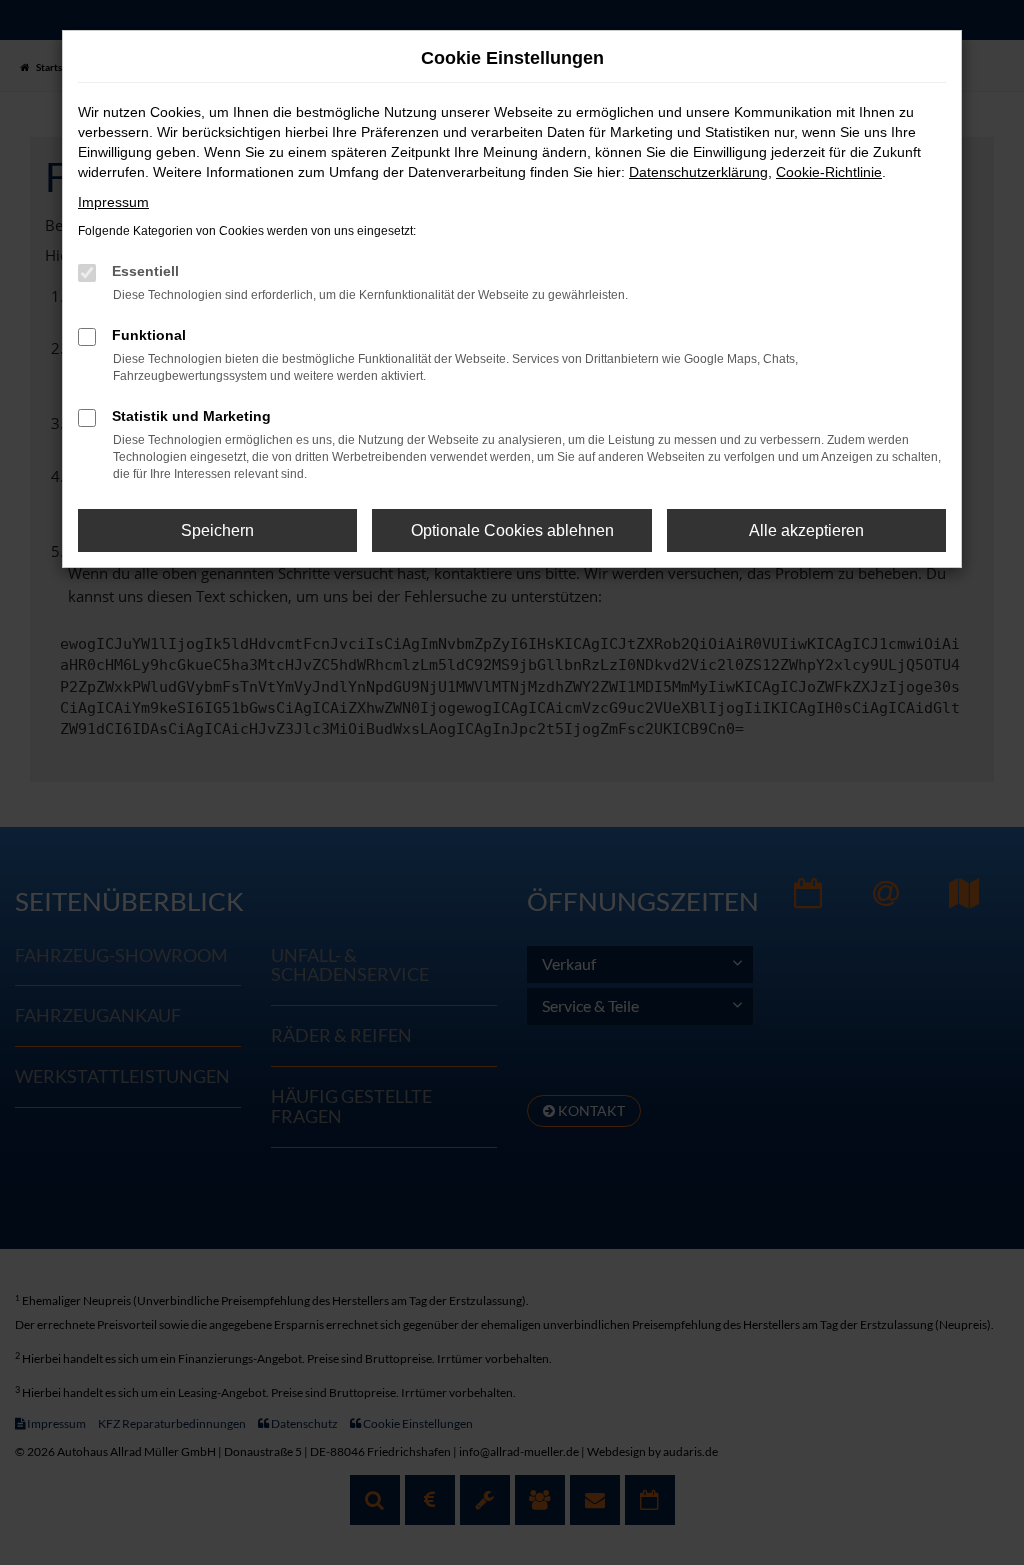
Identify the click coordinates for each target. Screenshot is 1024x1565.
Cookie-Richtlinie (829, 172)
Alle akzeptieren (806, 530)
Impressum (113, 202)
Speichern (217, 530)
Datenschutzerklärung (698, 172)
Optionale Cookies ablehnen (512, 530)
